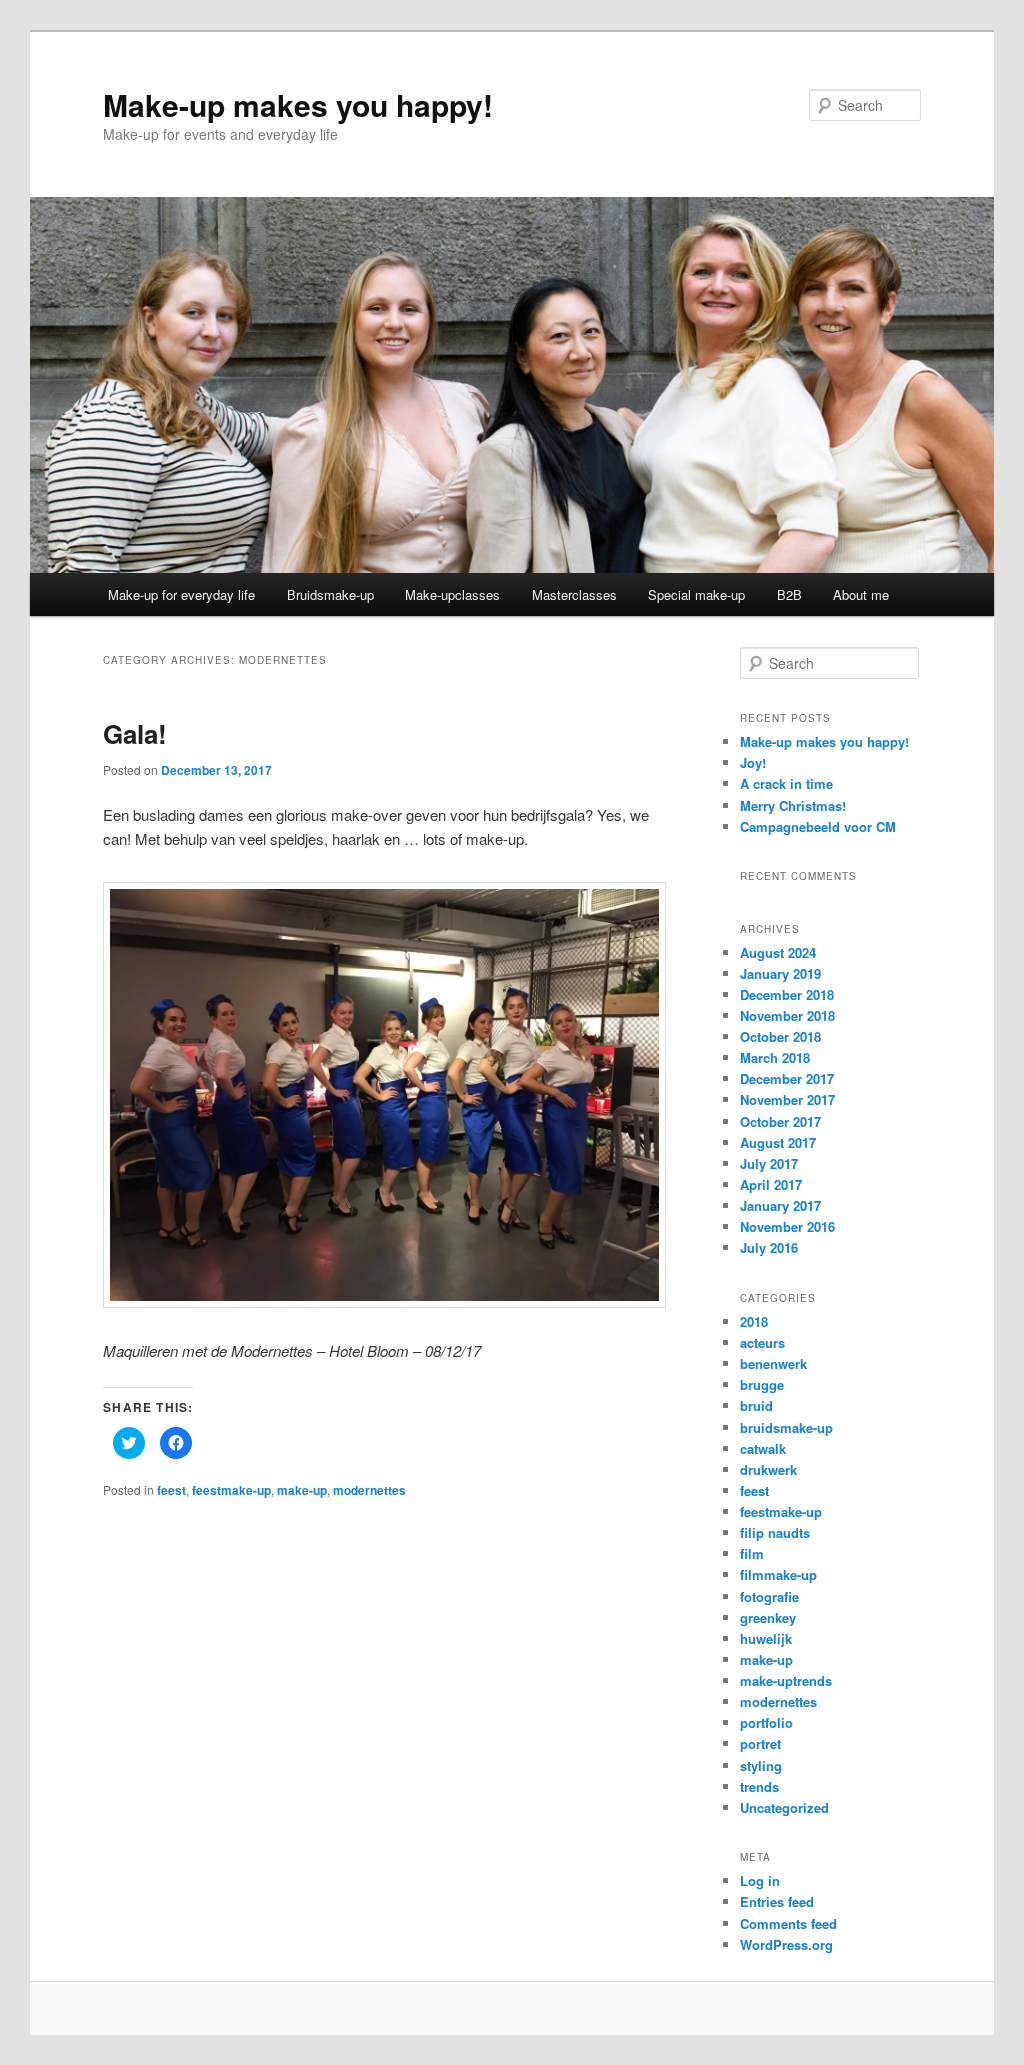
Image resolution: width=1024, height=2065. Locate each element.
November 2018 (787, 1015)
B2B (789, 594)
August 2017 (778, 1142)
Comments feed (788, 1923)
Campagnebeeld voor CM (818, 826)
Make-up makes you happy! (298, 104)
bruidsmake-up (786, 1427)
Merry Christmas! (793, 805)
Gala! (135, 733)
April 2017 (771, 1184)
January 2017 (780, 1205)
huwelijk (766, 1638)
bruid (756, 1405)
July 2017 (769, 1163)
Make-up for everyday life (181, 594)
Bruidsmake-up (330, 594)
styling (761, 1765)
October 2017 (780, 1121)
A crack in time (786, 783)
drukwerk (768, 1469)
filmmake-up (778, 1574)
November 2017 (787, 1099)
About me (861, 594)
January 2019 (780, 973)
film (752, 1553)
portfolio (766, 1722)
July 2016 (769, 1247)
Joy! (753, 762)
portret (760, 1743)
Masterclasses (574, 594)
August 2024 (778, 952)
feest (171, 1490)
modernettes (369, 1490)
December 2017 (787, 1078)
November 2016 (787, 1226)
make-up (302, 1490)
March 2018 (775, 1057)
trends (759, 1786)
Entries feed (777, 1901)
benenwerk (773, 1363)
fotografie (769, 1596)
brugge (762, 1384)
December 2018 (787, 994)
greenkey (768, 1617)
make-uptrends (786, 1680)
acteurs (762, 1342)
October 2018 (780, 1036)
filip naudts (775, 1532)
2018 (754, 1321)
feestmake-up (231, 1490)
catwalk (763, 1448)
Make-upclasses (452, 594)
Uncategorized (784, 1807)
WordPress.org (786, 1944)
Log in (760, 1880)
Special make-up (696, 594)
